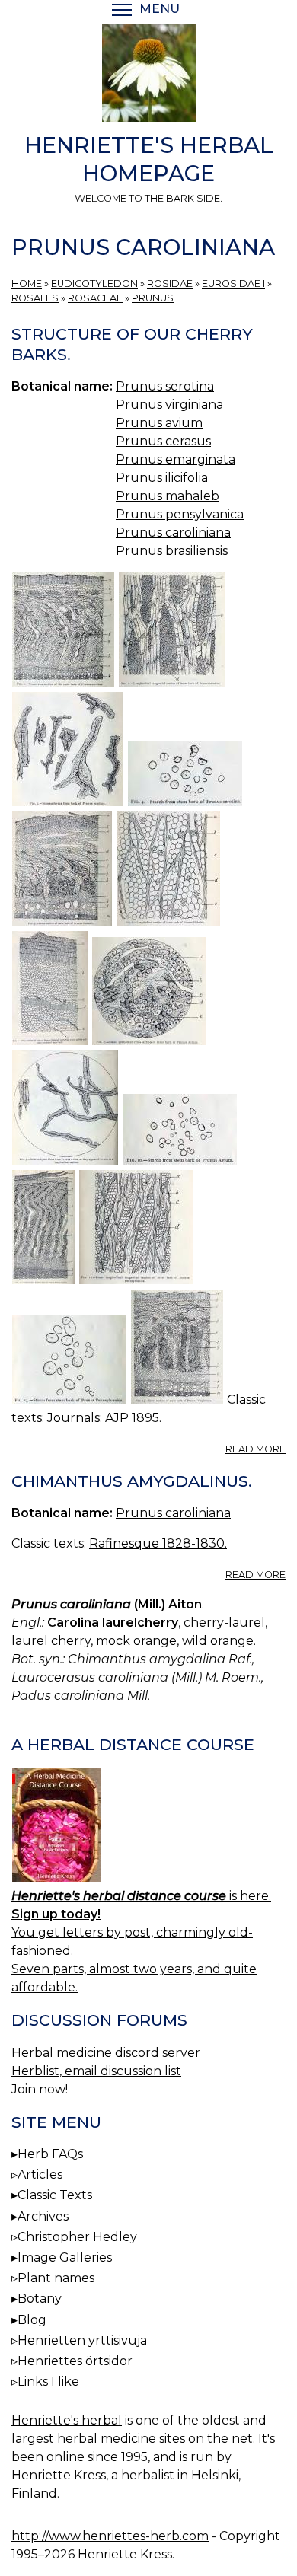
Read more (255, 1449)
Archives (43, 2216)
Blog (32, 2320)
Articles (40, 2174)
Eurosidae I (233, 284)
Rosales (35, 298)
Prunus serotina (165, 386)
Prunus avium (159, 423)
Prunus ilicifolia (162, 478)
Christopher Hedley (77, 2237)
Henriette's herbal (67, 2420)
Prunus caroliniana (173, 532)
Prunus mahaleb (168, 496)
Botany (40, 2299)
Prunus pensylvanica (180, 514)
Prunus (153, 298)
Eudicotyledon (94, 284)
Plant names (56, 2278)
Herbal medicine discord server (106, 2053)
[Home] (148, 75)
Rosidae (170, 284)
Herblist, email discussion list (96, 2071)
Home (27, 284)
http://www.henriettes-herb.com (110, 2536)
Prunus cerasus (163, 441)
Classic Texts (55, 2195)
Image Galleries (65, 2257)
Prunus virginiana (169, 405)
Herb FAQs (50, 2154)
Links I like (48, 2382)
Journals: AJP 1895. (104, 1418)
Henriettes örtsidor (75, 2361)
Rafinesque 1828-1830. (158, 1543)
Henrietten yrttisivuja (82, 2340)
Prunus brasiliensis (172, 551)
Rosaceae (95, 298)
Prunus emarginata (176, 459)
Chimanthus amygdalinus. (132, 1481)
